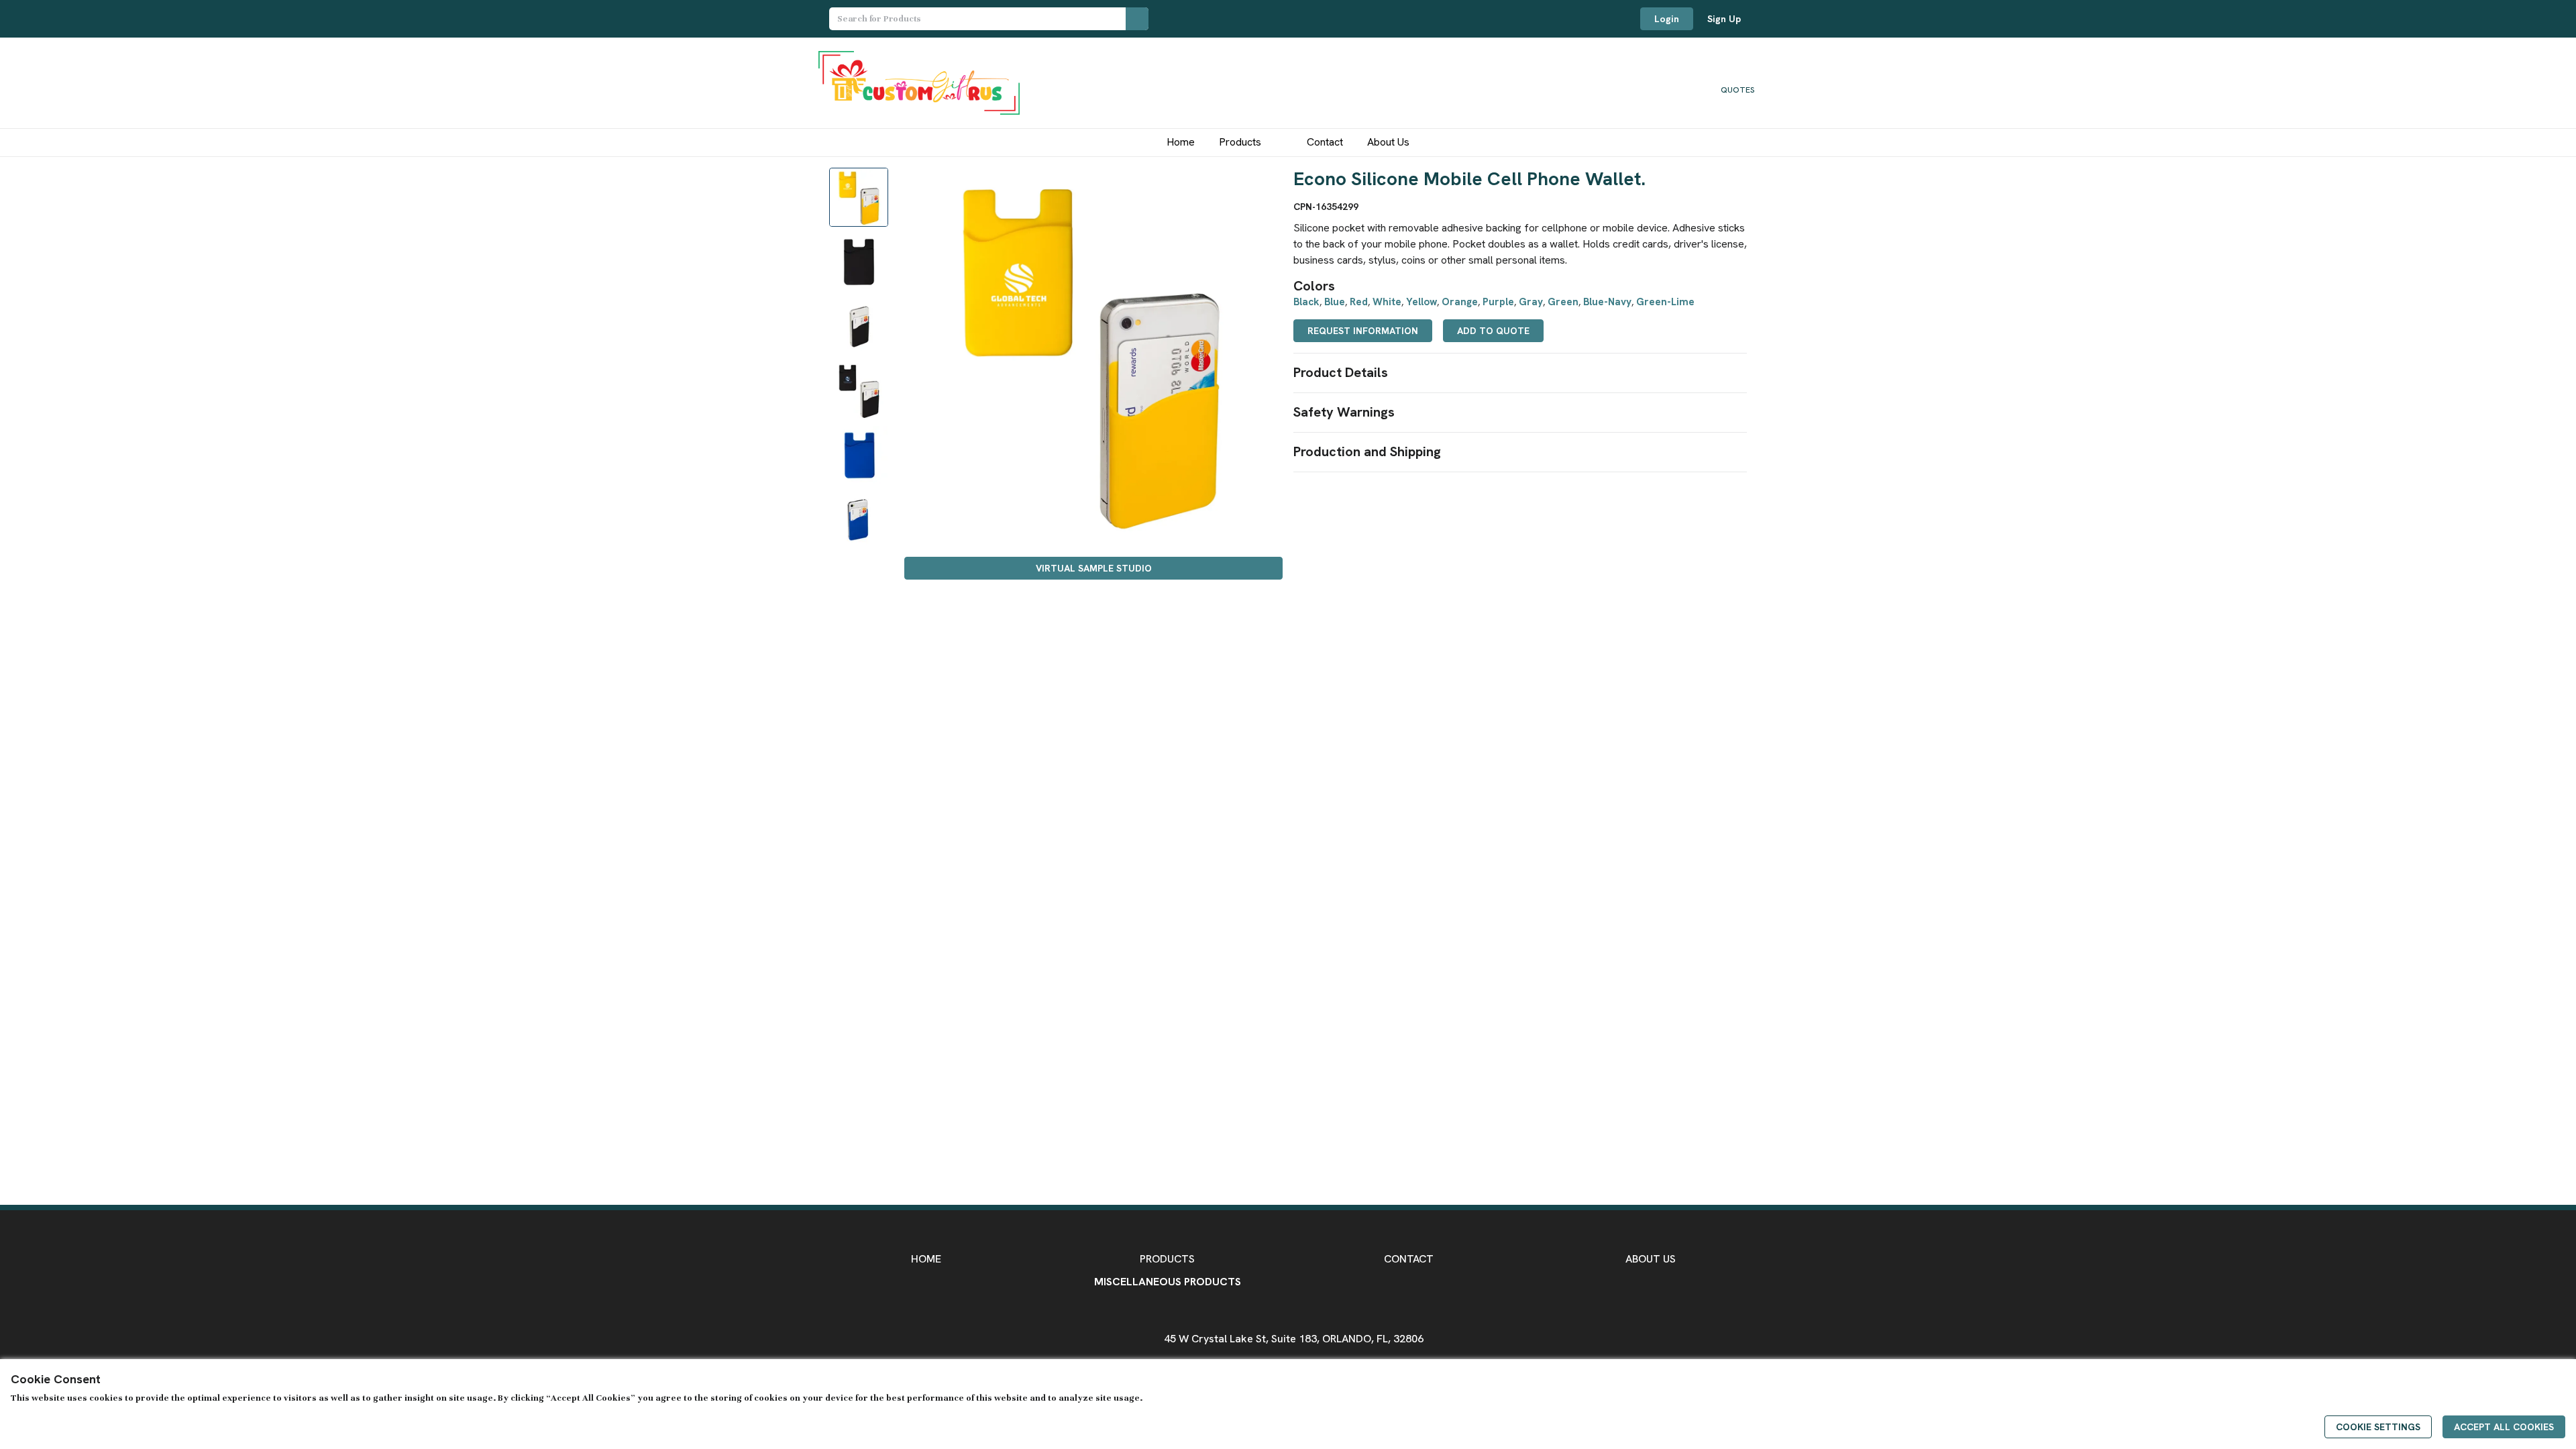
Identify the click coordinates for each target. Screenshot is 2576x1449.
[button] (1520, 373)
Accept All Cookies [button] (2504, 1427)
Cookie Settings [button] (2378, 1427)
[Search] (1137, 19)
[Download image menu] (1266, 184)
